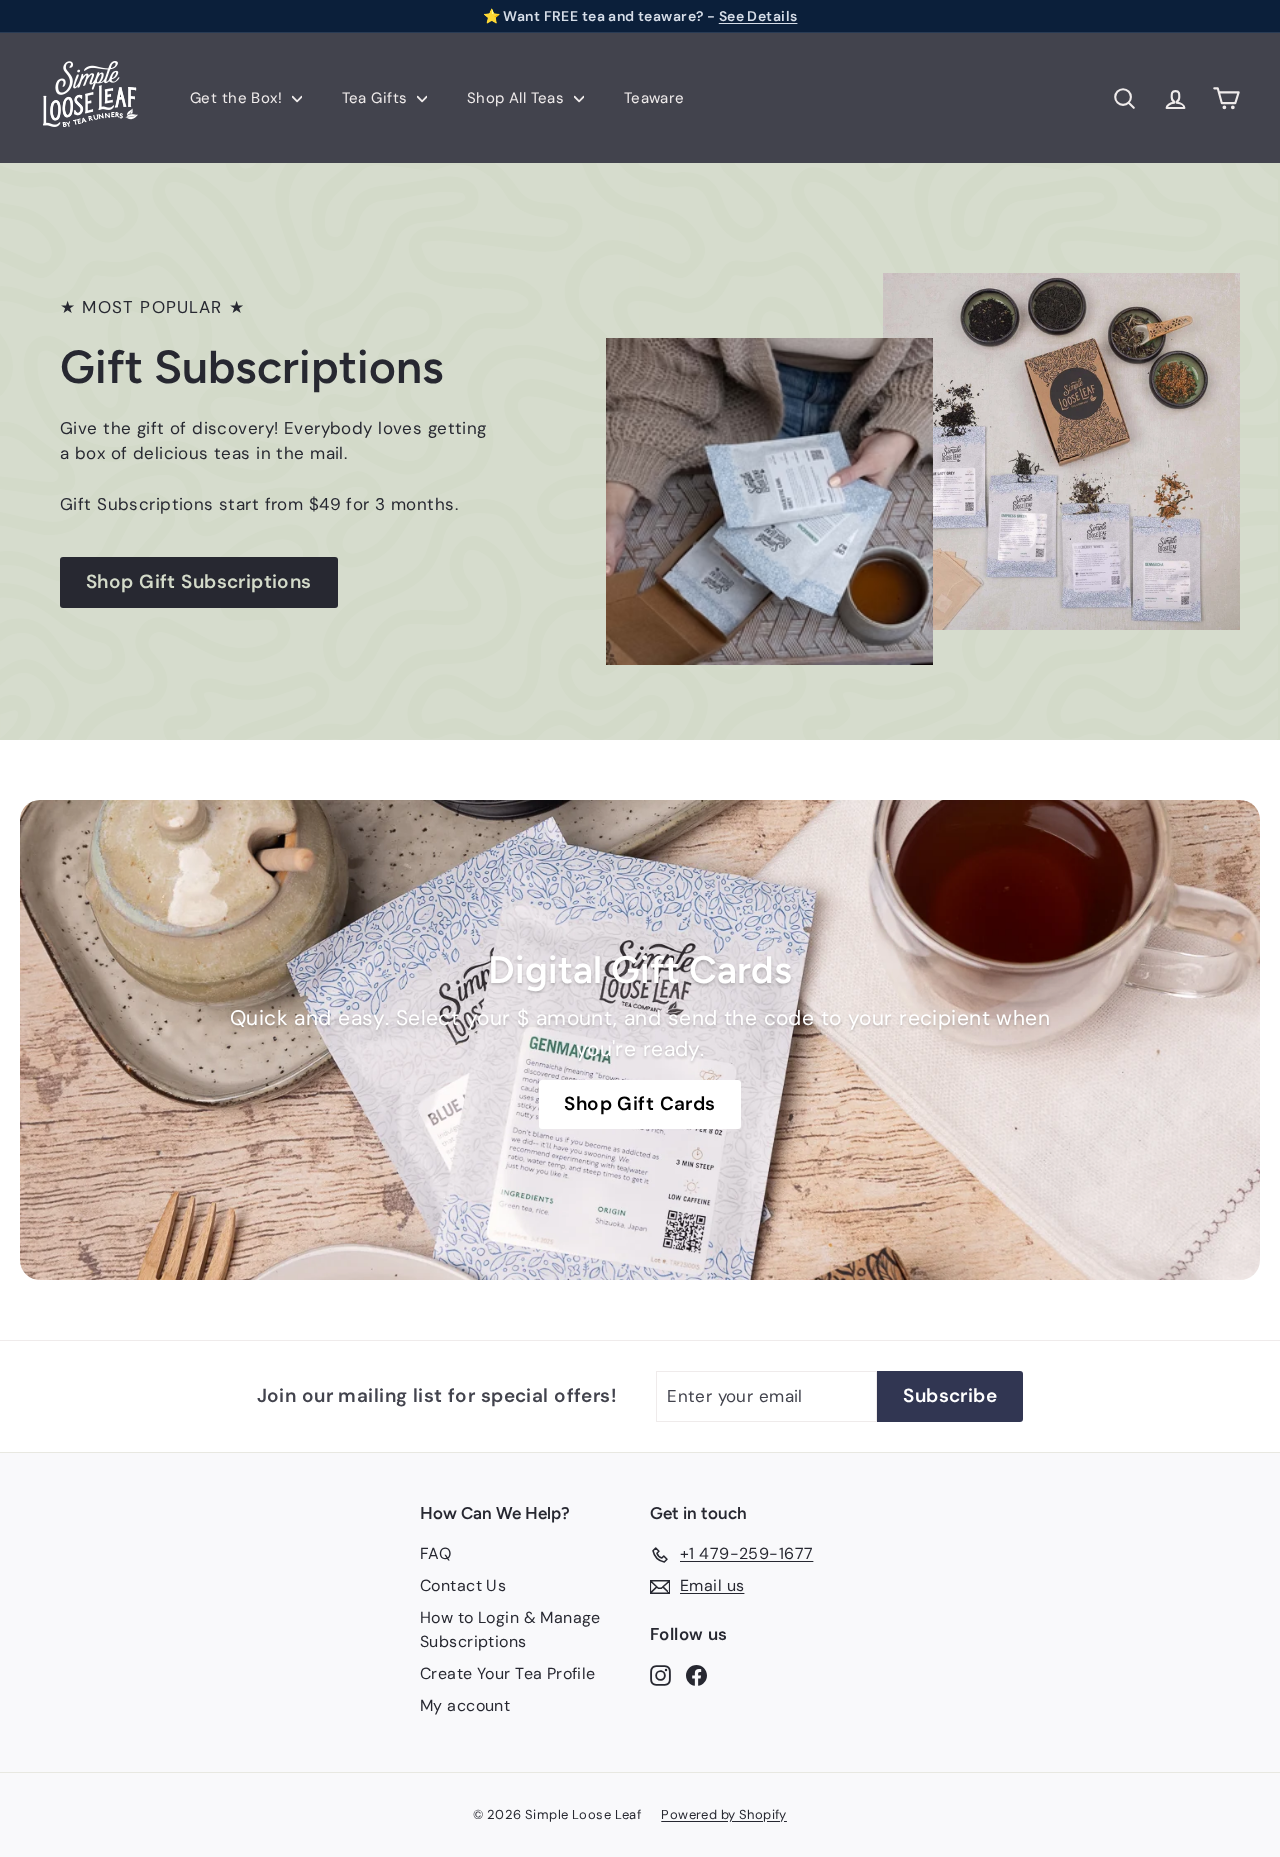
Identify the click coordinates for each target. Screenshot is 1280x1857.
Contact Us (463, 1585)
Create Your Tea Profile (508, 1673)
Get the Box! (238, 98)
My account (465, 1705)
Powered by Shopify (724, 1814)
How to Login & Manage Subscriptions (510, 1629)
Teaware (654, 98)
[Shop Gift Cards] (640, 1040)
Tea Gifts (377, 98)
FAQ (435, 1553)
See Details (758, 16)
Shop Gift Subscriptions (199, 581)
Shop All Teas (518, 98)
